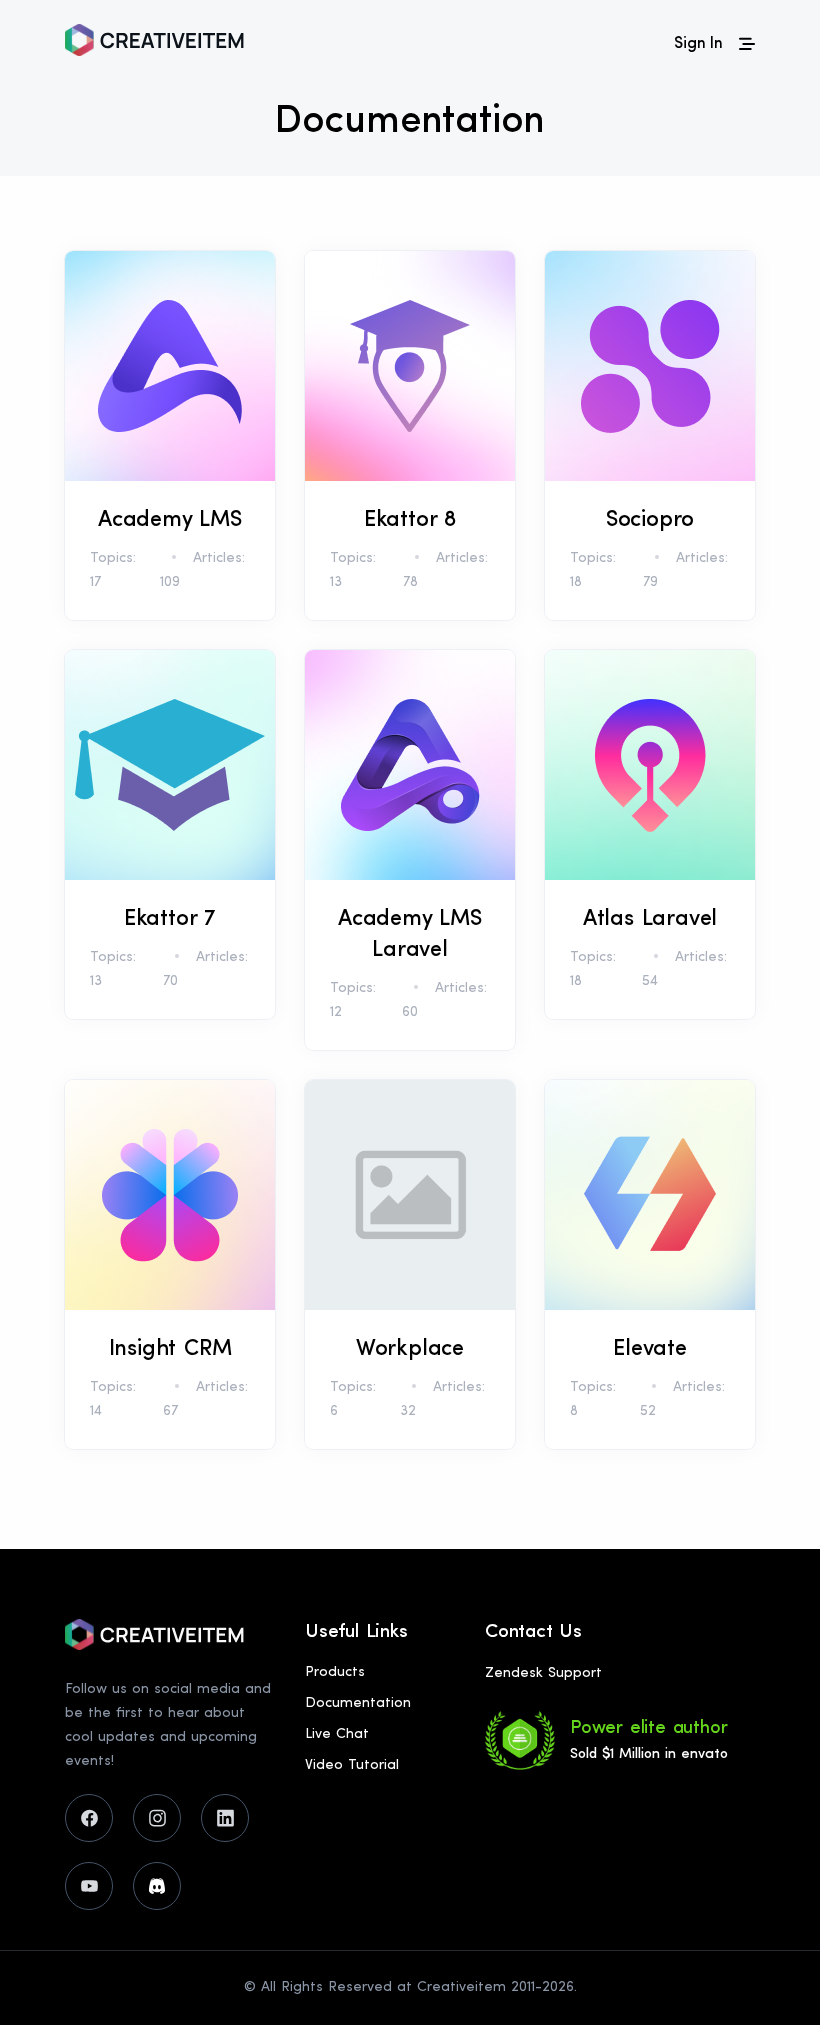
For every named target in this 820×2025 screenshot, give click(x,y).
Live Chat (337, 1734)
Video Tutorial (352, 1765)
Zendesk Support (543, 1673)
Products (335, 1672)
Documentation (358, 1703)
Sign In (698, 44)
